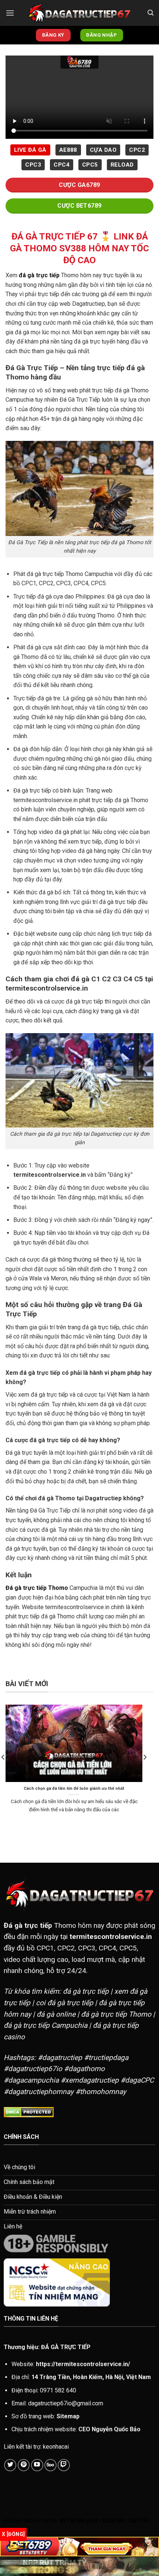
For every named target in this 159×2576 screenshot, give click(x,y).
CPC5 (90, 165)
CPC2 (137, 150)
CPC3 (33, 165)
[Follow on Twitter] (10, 2465)
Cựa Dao (103, 150)
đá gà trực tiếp (39, 275)
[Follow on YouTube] (37, 2465)
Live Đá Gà (30, 150)
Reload (122, 165)
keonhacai (56, 2447)
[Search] (150, 13)
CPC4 (62, 165)
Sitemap (68, 2416)
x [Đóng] (13, 2534)
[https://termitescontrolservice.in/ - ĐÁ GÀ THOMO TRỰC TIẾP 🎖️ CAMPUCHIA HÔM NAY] (79, 13)
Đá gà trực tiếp (28, 1925)
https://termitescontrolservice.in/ (83, 2364)
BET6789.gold (79, 2521)
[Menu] (10, 13)
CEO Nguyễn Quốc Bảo (109, 2429)
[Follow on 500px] (50, 2465)
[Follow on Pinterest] (24, 2465)
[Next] (145, 1772)
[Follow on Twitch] (64, 2465)
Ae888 (68, 150)
